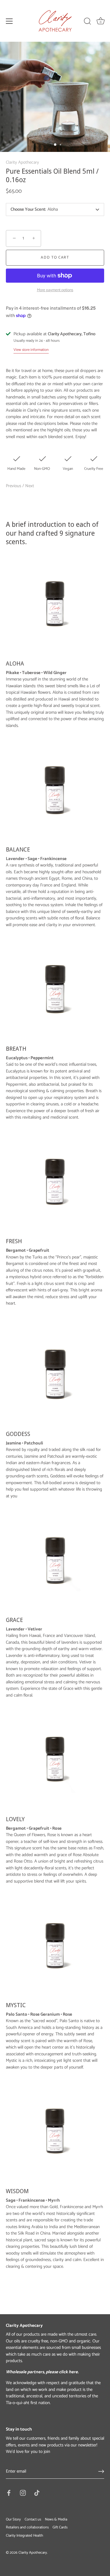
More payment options (55, 290)
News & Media (56, 2519)
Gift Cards (60, 2527)
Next (30, 486)
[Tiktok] (37, 2493)
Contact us (33, 2519)
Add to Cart (55, 258)
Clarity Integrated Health (24, 2536)
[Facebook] (9, 2493)
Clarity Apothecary (22, 162)
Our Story (13, 2519)
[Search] (87, 22)
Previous (14, 486)
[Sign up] (101, 2471)
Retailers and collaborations (27, 2527)
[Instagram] (23, 2493)
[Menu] (9, 21)
